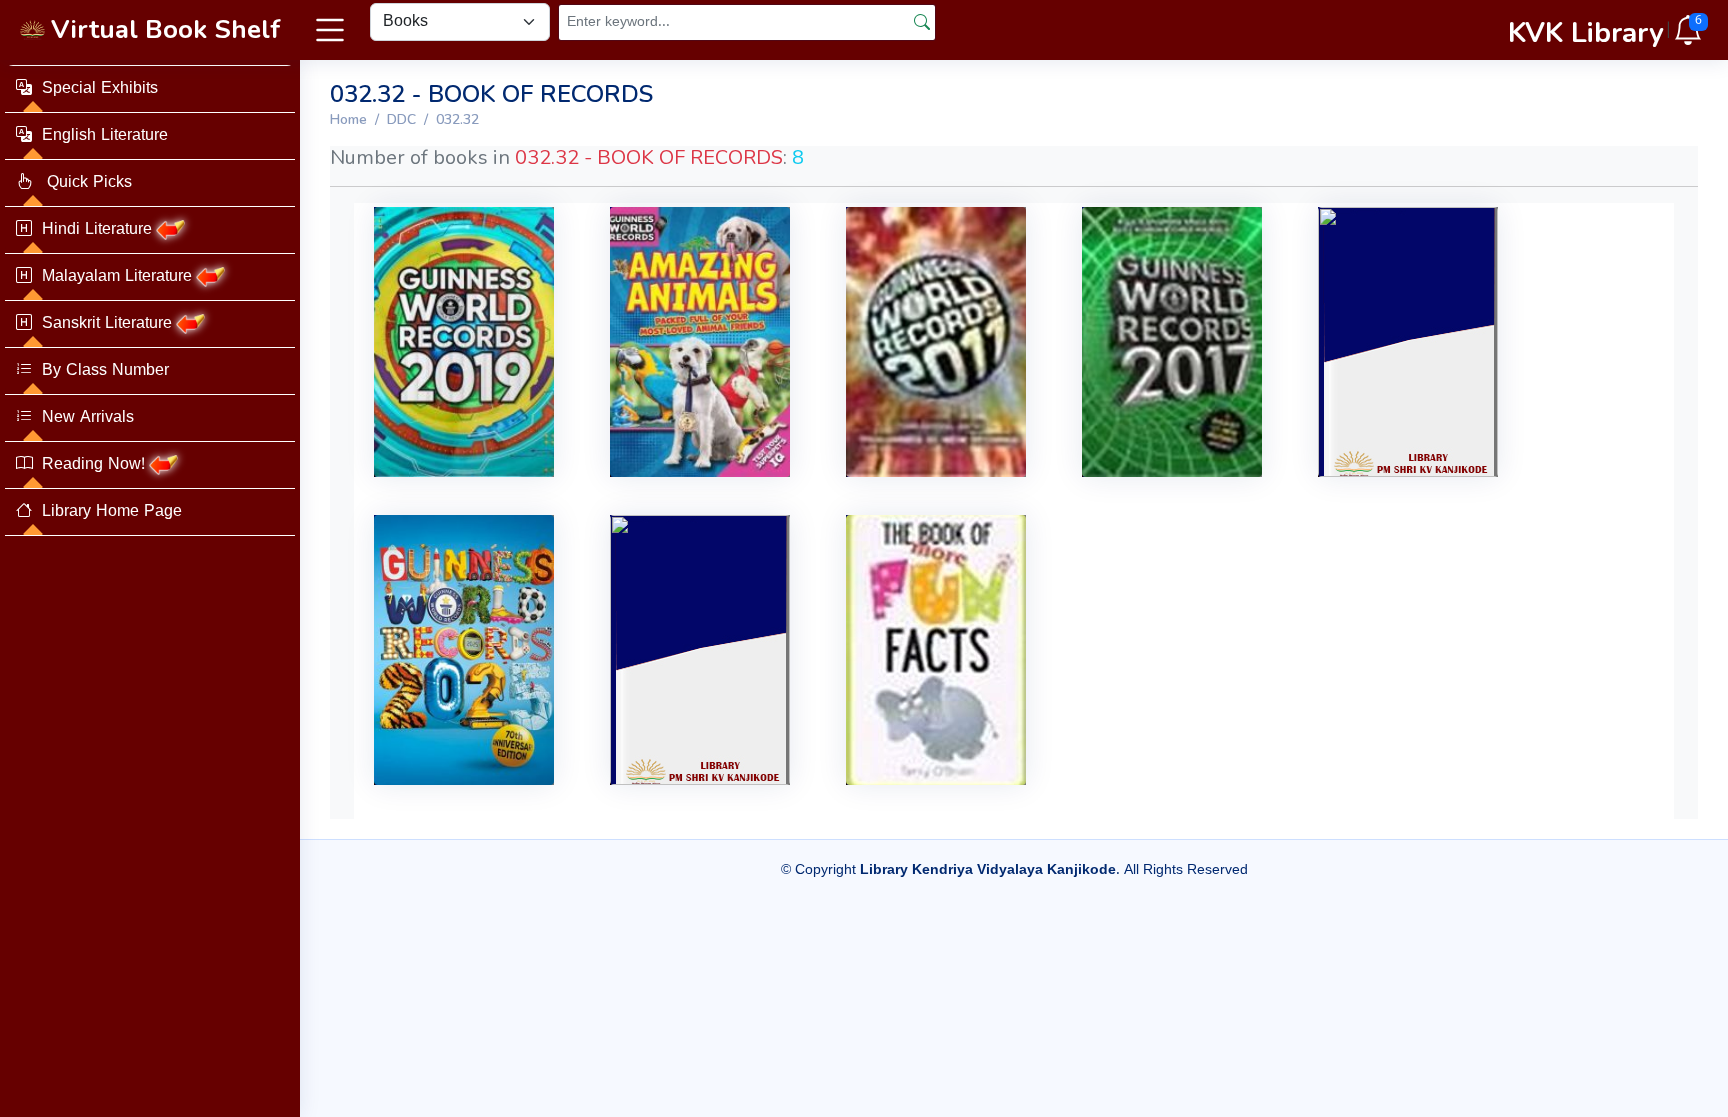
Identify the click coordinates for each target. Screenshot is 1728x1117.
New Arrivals (88, 418)
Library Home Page (112, 512)
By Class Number (105, 371)
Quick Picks (87, 183)
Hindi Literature (97, 230)
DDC (401, 119)
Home (348, 119)
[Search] (922, 22)
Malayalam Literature (117, 277)
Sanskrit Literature (107, 324)
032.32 (457, 119)
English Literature (105, 136)
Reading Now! (93, 465)
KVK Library (1586, 33)
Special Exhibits (100, 89)
